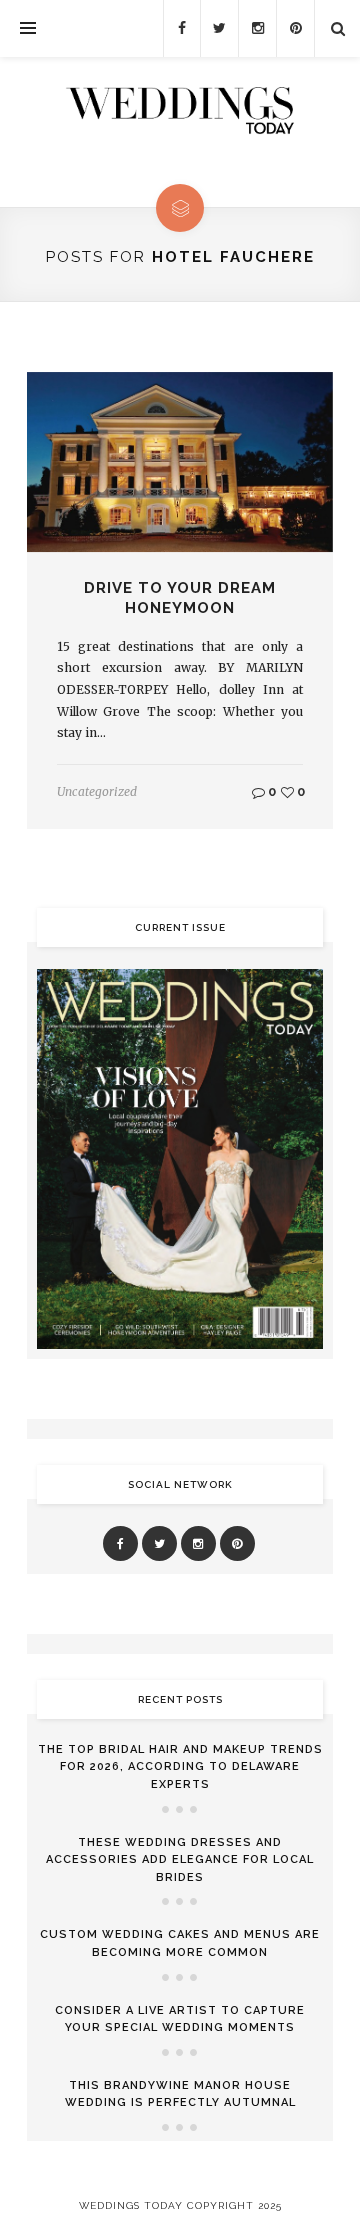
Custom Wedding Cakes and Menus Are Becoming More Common (180, 1943)
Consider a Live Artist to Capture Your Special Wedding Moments (180, 2019)
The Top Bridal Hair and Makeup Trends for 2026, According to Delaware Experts (180, 1767)
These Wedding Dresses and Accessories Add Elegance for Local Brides (180, 1860)
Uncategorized (97, 791)
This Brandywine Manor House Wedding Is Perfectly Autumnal (180, 2094)
